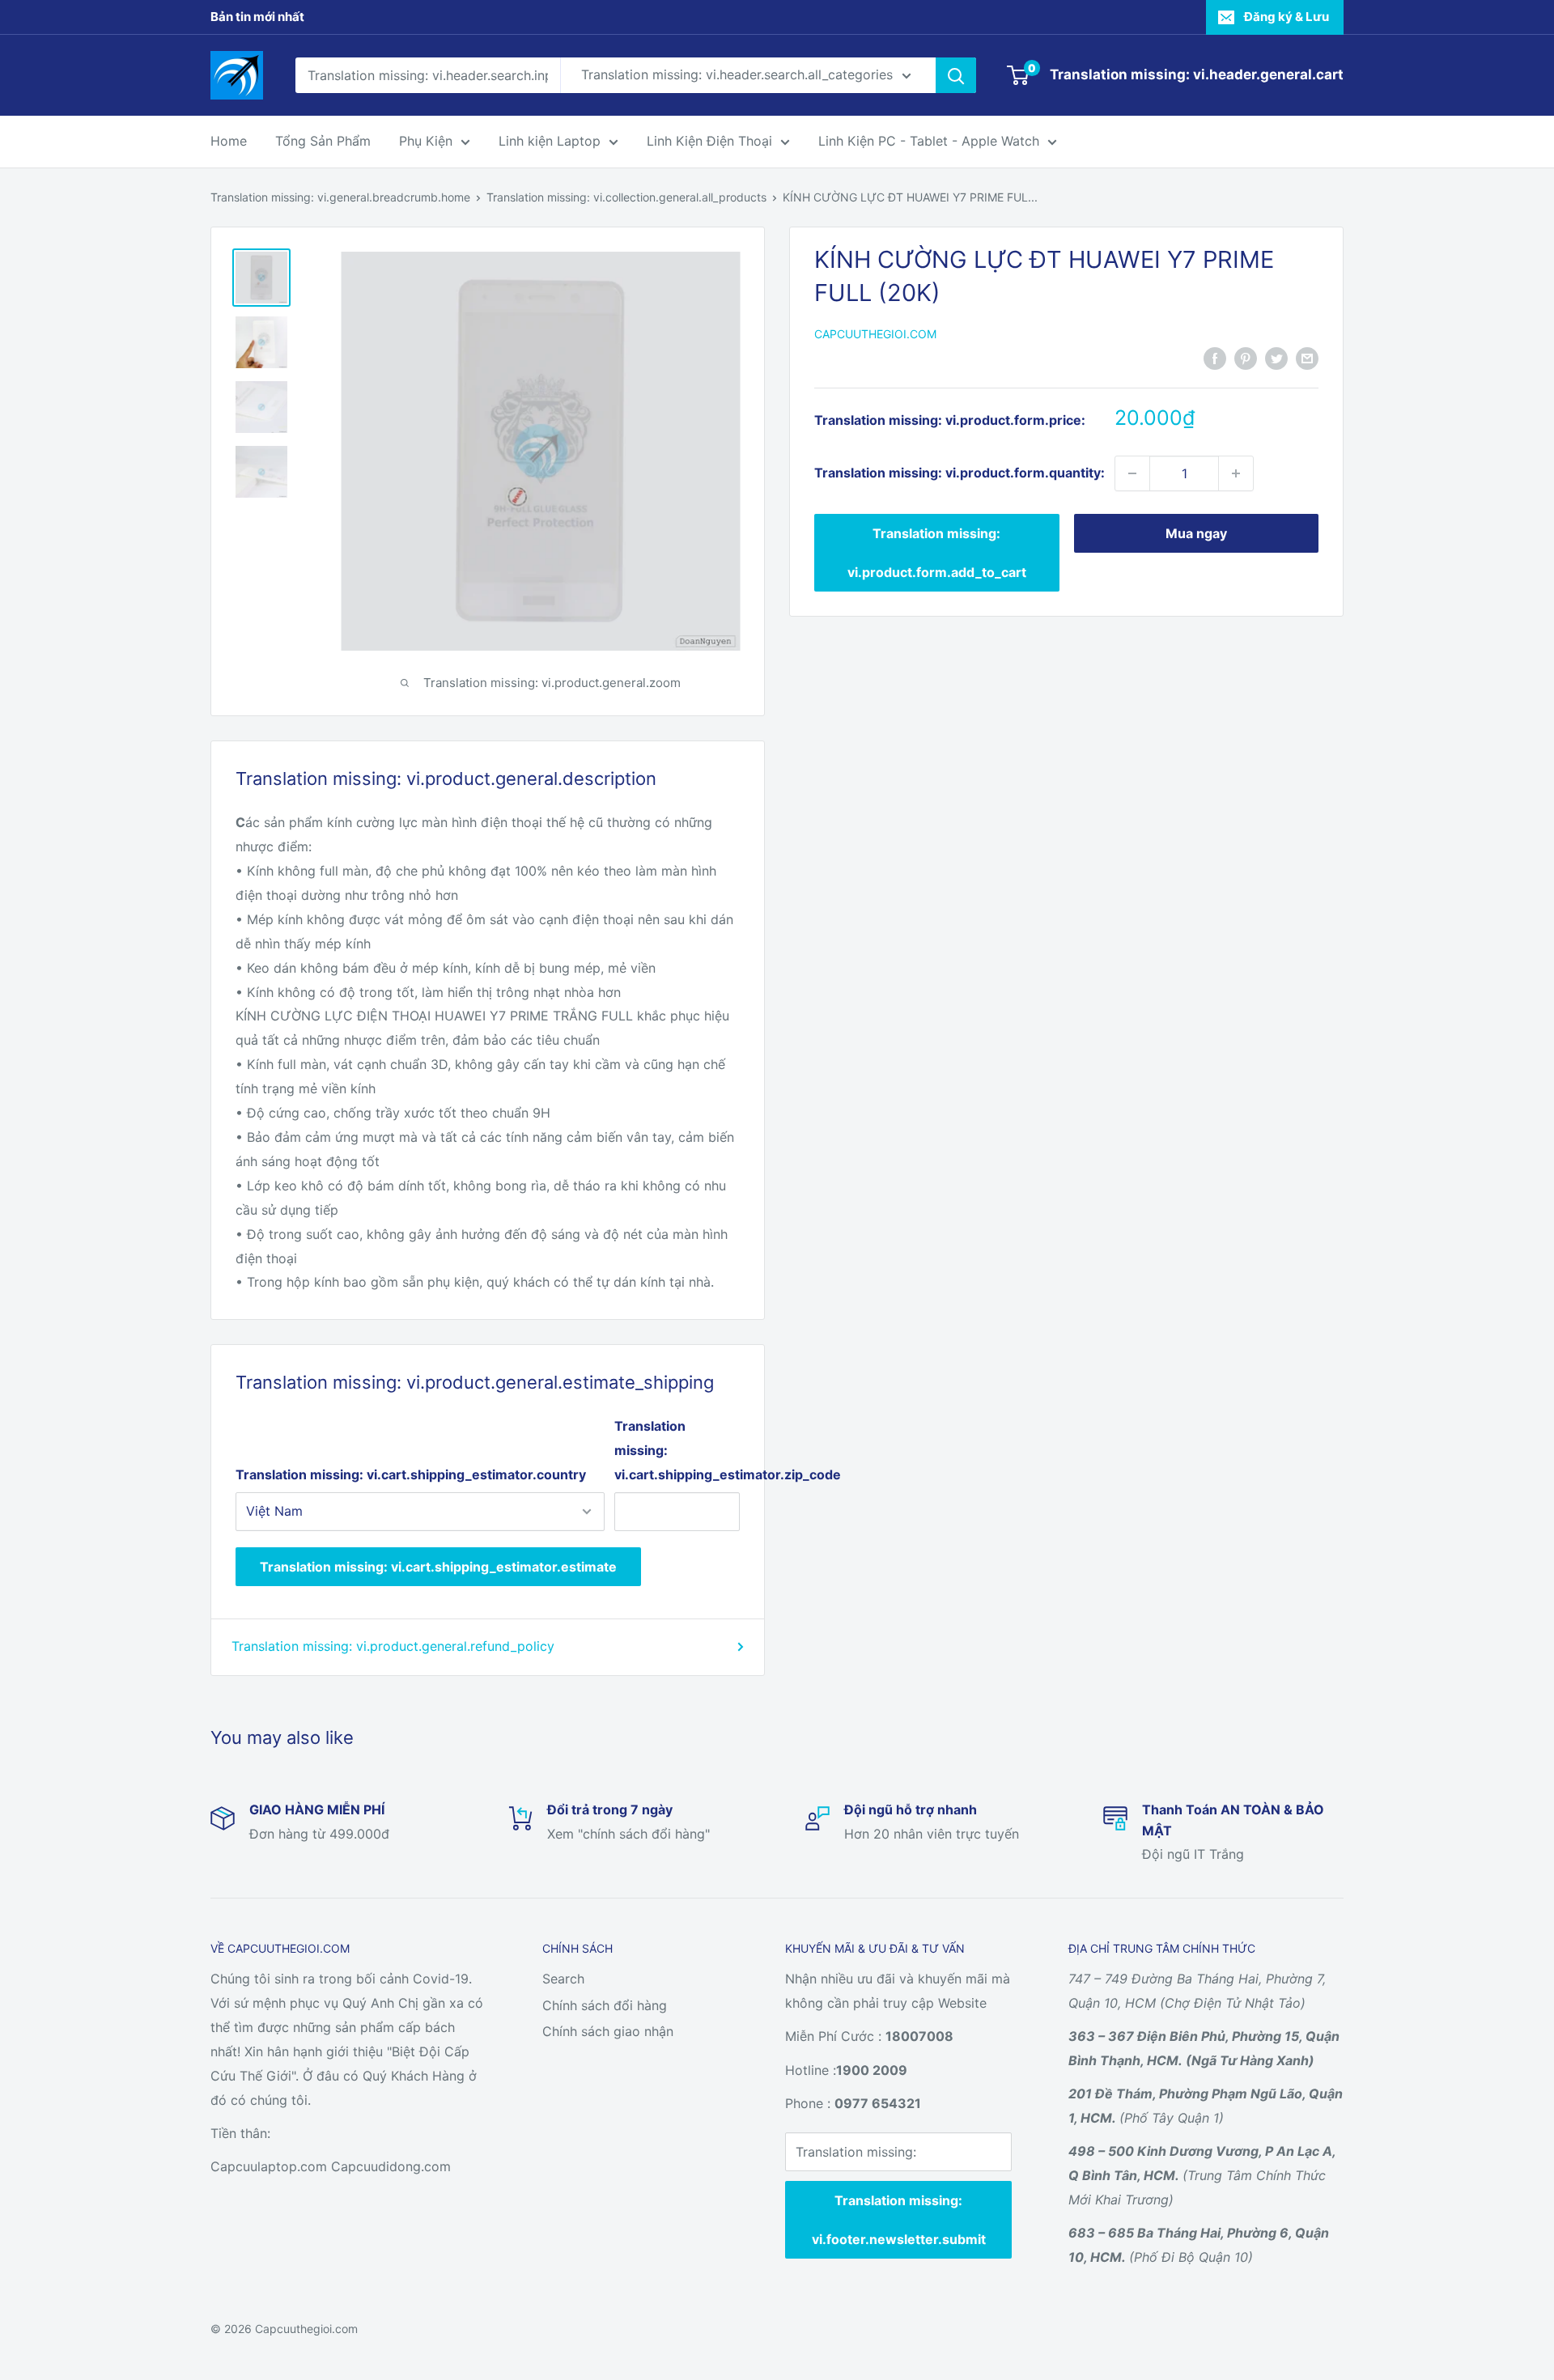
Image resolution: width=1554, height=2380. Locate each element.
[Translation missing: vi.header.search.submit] (956, 75)
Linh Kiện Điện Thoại (709, 141)
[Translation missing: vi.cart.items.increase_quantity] (1236, 473)
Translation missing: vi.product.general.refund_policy (393, 1646)
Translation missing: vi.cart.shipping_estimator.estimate (438, 1567)
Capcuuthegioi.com (875, 334)
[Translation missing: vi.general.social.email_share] (1307, 358)
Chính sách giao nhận (608, 2031)
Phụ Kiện (426, 141)
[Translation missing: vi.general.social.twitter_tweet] (1276, 358)
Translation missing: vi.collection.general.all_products (626, 197)
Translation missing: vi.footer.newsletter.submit (899, 2220)
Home (229, 141)
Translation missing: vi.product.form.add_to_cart (937, 553)
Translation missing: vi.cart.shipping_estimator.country (411, 1474)
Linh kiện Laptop (550, 141)
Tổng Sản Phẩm (323, 141)
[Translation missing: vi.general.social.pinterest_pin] (1246, 358)
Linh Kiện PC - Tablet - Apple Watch (929, 141)
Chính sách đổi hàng (605, 2005)
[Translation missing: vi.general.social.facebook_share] (1215, 358)
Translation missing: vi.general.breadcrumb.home (340, 197)
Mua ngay (1196, 533)
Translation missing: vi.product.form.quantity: (960, 473)
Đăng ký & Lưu (1287, 17)
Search (563, 1979)
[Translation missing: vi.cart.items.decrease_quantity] (1132, 473)
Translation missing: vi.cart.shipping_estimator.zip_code (677, 1450)
